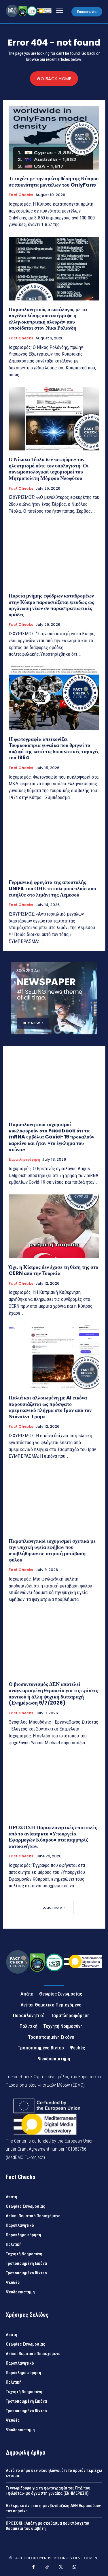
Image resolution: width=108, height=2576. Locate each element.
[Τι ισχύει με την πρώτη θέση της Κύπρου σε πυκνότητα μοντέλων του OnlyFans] (54, 138)
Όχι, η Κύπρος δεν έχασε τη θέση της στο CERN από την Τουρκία (53, 1270)
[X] (61, 2568)
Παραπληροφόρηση (24, 1160)
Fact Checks (21, 195)
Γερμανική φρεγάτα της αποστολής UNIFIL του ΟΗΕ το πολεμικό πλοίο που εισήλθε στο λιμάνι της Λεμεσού (52, 888)
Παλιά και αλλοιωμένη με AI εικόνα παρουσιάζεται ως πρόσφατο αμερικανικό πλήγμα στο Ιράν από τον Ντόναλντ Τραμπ (50, 1407)
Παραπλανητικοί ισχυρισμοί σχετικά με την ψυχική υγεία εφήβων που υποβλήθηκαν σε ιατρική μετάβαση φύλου (52, 1550)
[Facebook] (34, 2568)
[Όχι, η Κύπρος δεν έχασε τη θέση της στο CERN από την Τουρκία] (54, 1226)
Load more (52, 1907)
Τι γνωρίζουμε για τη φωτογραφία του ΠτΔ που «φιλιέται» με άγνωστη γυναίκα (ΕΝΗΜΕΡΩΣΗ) (48, 2491)
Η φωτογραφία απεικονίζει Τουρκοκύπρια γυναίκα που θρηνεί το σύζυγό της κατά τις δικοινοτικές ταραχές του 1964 (54, 748)
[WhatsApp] (75, 2568)
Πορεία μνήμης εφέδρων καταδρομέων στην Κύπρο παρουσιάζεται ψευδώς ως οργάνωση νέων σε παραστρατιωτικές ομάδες (51, 605)
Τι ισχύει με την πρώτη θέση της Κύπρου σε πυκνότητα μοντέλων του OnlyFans (54, 182)
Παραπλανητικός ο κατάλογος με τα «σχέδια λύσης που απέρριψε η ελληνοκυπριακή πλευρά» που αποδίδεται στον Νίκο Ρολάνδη (48, 319)
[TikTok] (47, 2568)
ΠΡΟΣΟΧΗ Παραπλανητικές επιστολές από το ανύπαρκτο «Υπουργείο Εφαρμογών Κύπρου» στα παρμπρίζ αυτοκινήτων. (53, 1837)
